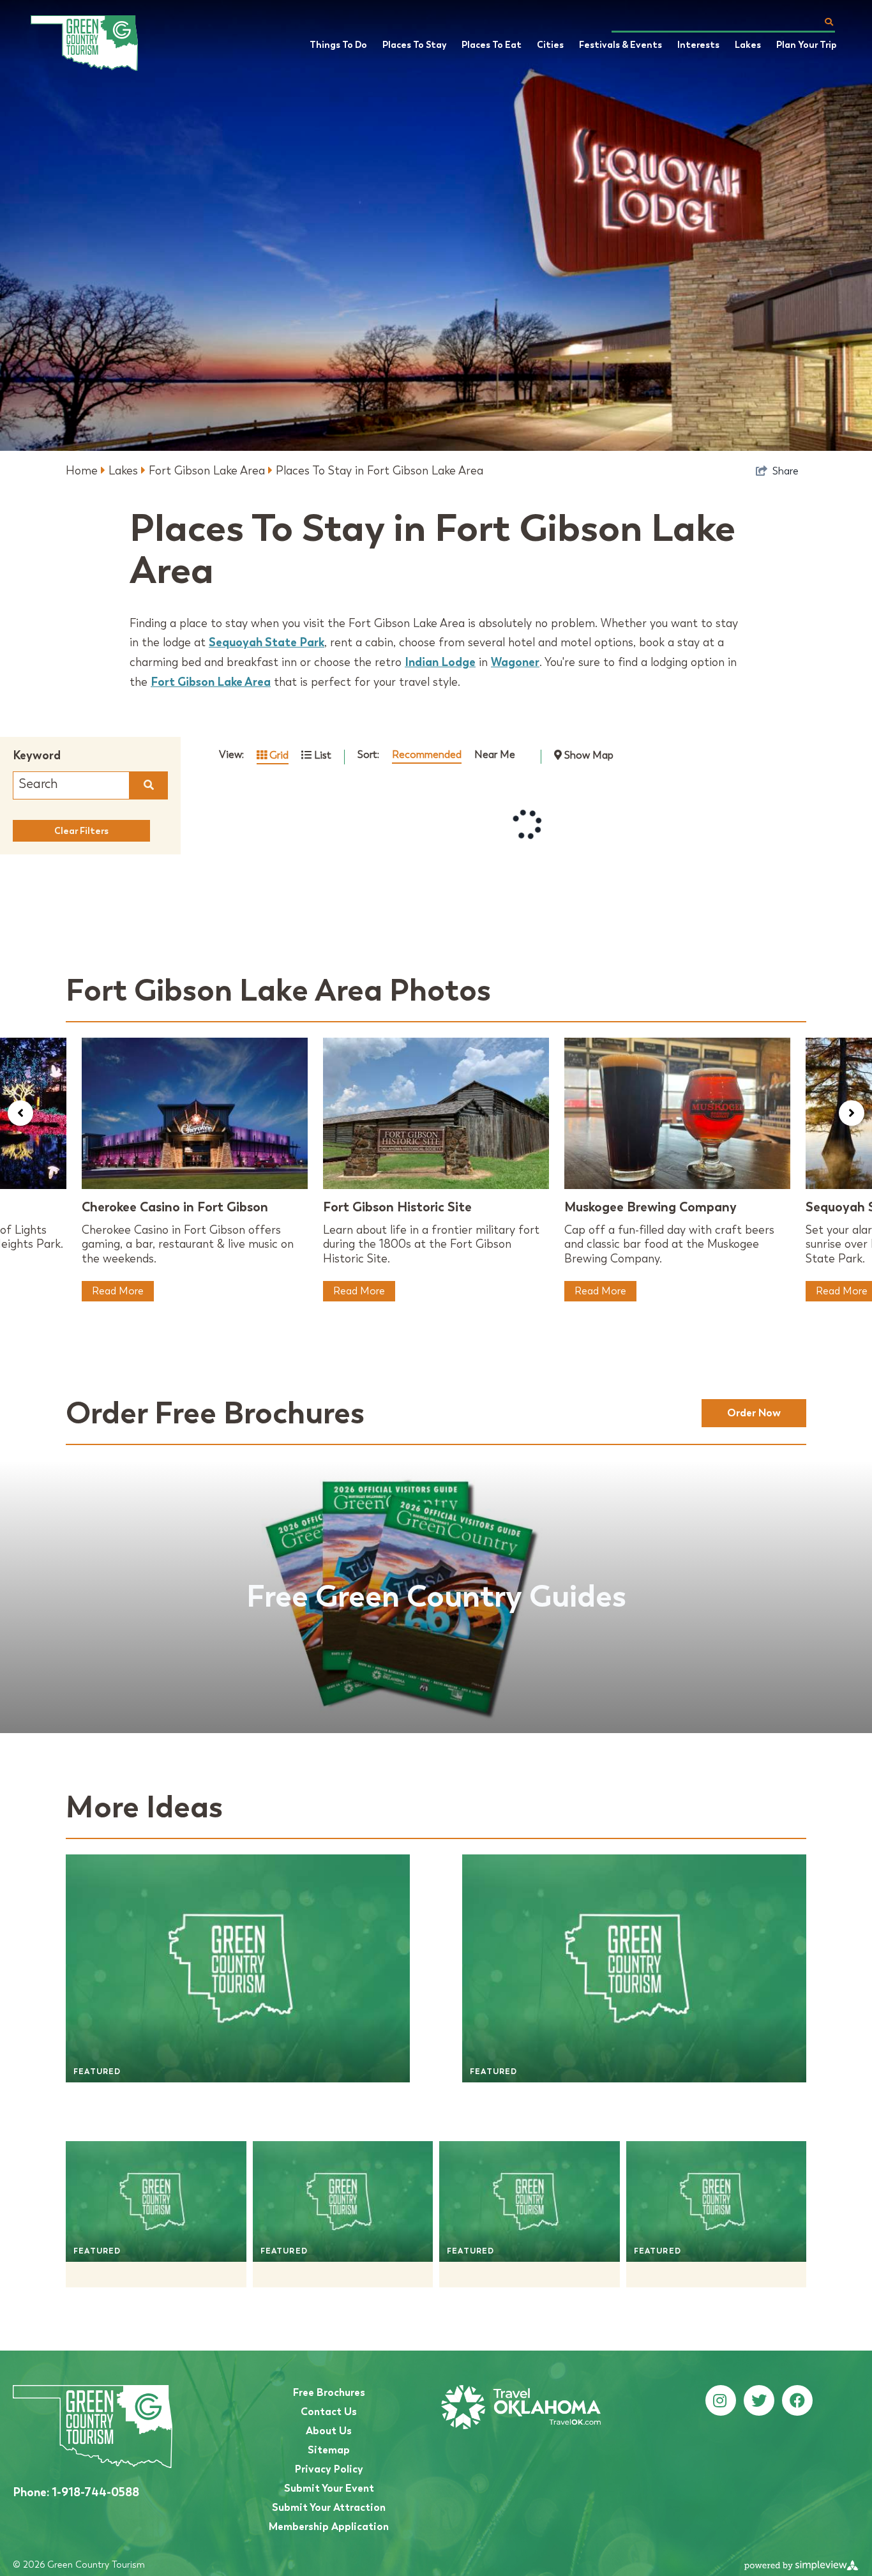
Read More (118, 1291)
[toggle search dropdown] (829, 22)
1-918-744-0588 (76, 2492)
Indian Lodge (440, 662)
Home (83, 471)
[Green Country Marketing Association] (94, 43)
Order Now (754, 1413)
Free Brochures (329, 2392)
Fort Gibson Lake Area (208, 471)
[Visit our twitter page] (759, 2401)
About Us (329, 2431)
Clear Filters (81, 831)
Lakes (125, 471)
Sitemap (329, 2450)
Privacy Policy (329, 2469)
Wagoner (515, 662)
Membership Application (329, 2527)
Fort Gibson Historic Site (397, 1207)
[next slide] (852, 1113)
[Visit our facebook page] (797, 2401)
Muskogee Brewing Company (650, 1207)
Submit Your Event (329, 2488)
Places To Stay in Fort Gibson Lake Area (380, 471)
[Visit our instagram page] (720, 2401)
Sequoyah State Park (267, 642)
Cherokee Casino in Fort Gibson (175, 1207)
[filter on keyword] (149, 785)
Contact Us (329, 2412)
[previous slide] (20, 1113)
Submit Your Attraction (329, 2507)
